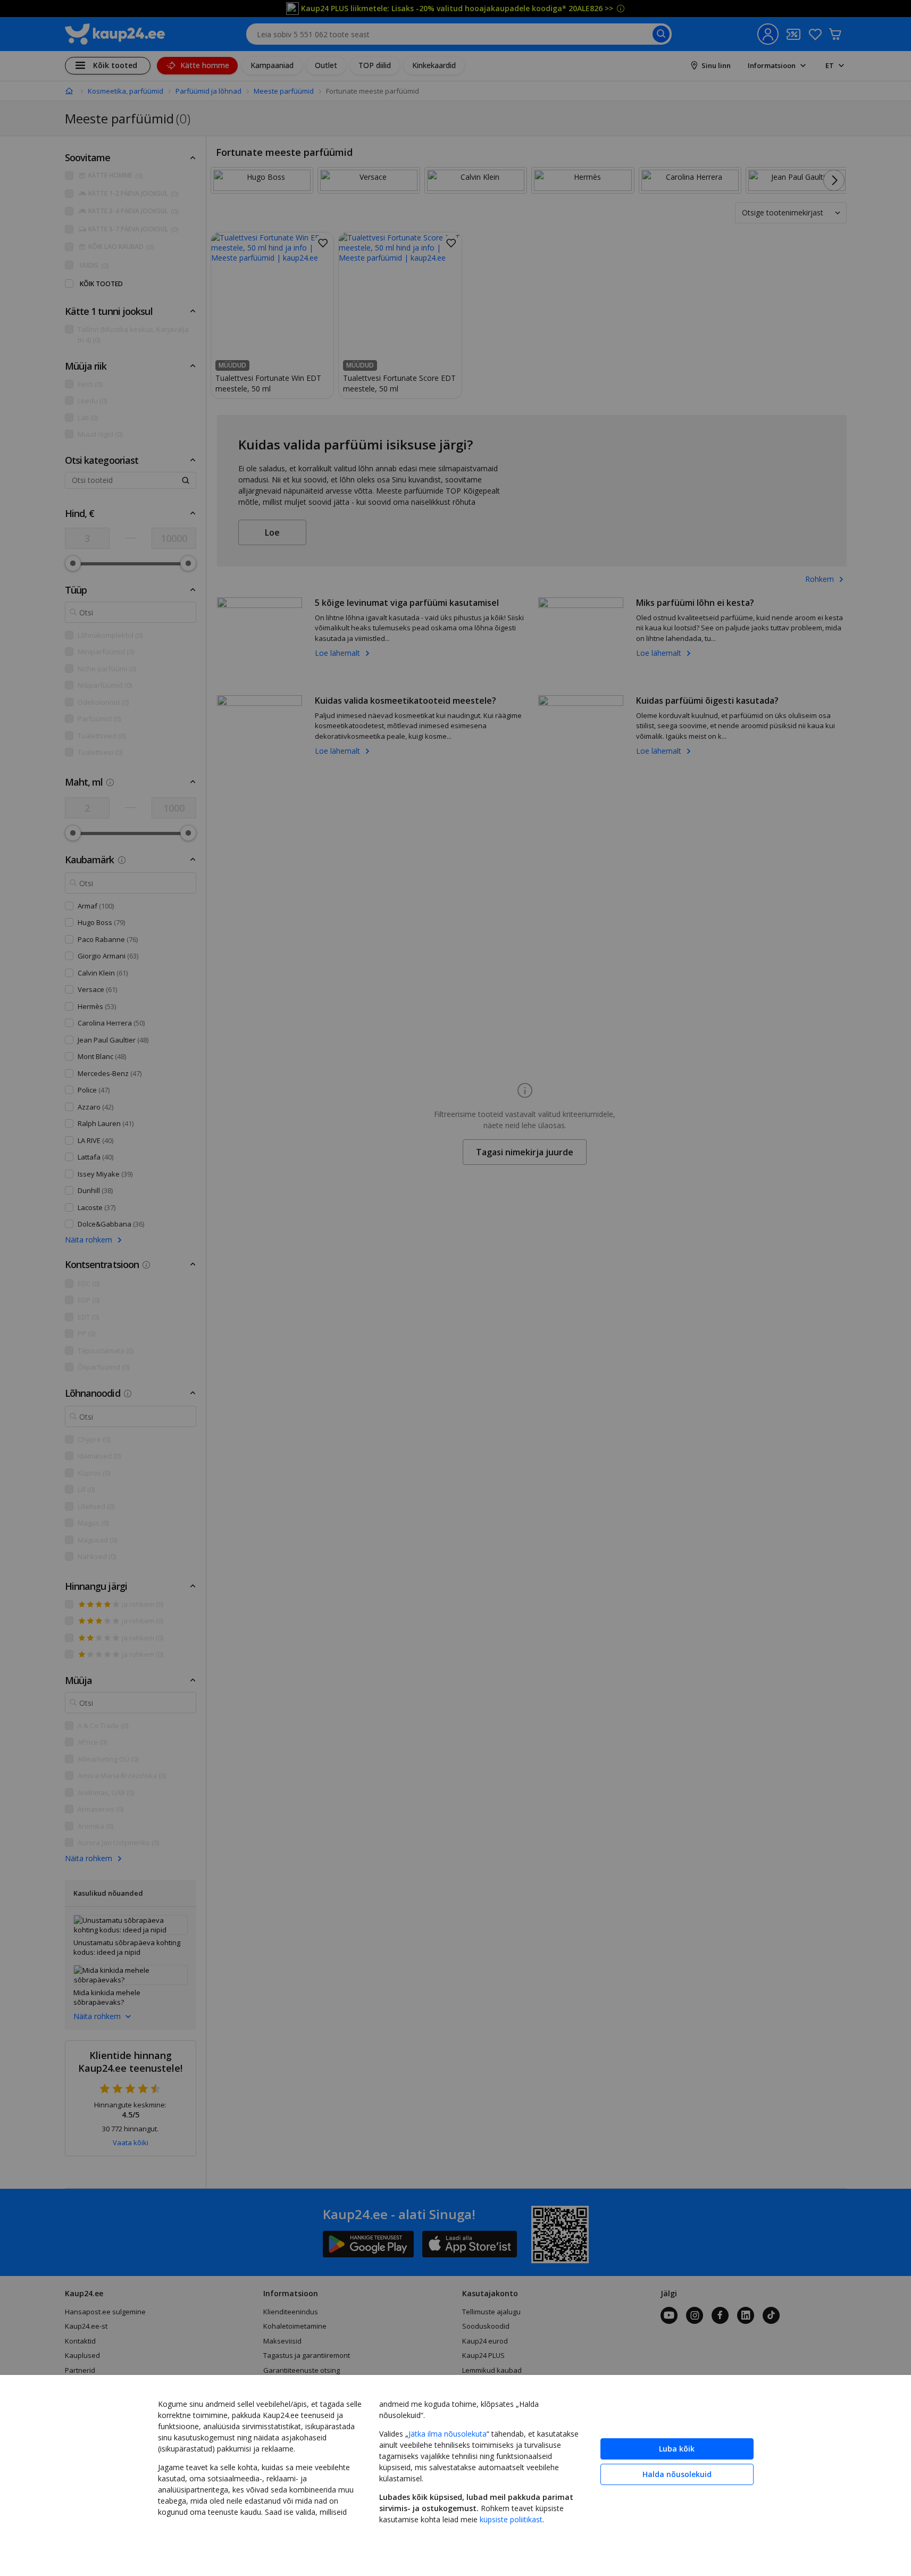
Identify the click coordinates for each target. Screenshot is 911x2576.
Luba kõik (677, 2449)
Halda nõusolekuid (677, 2474)
